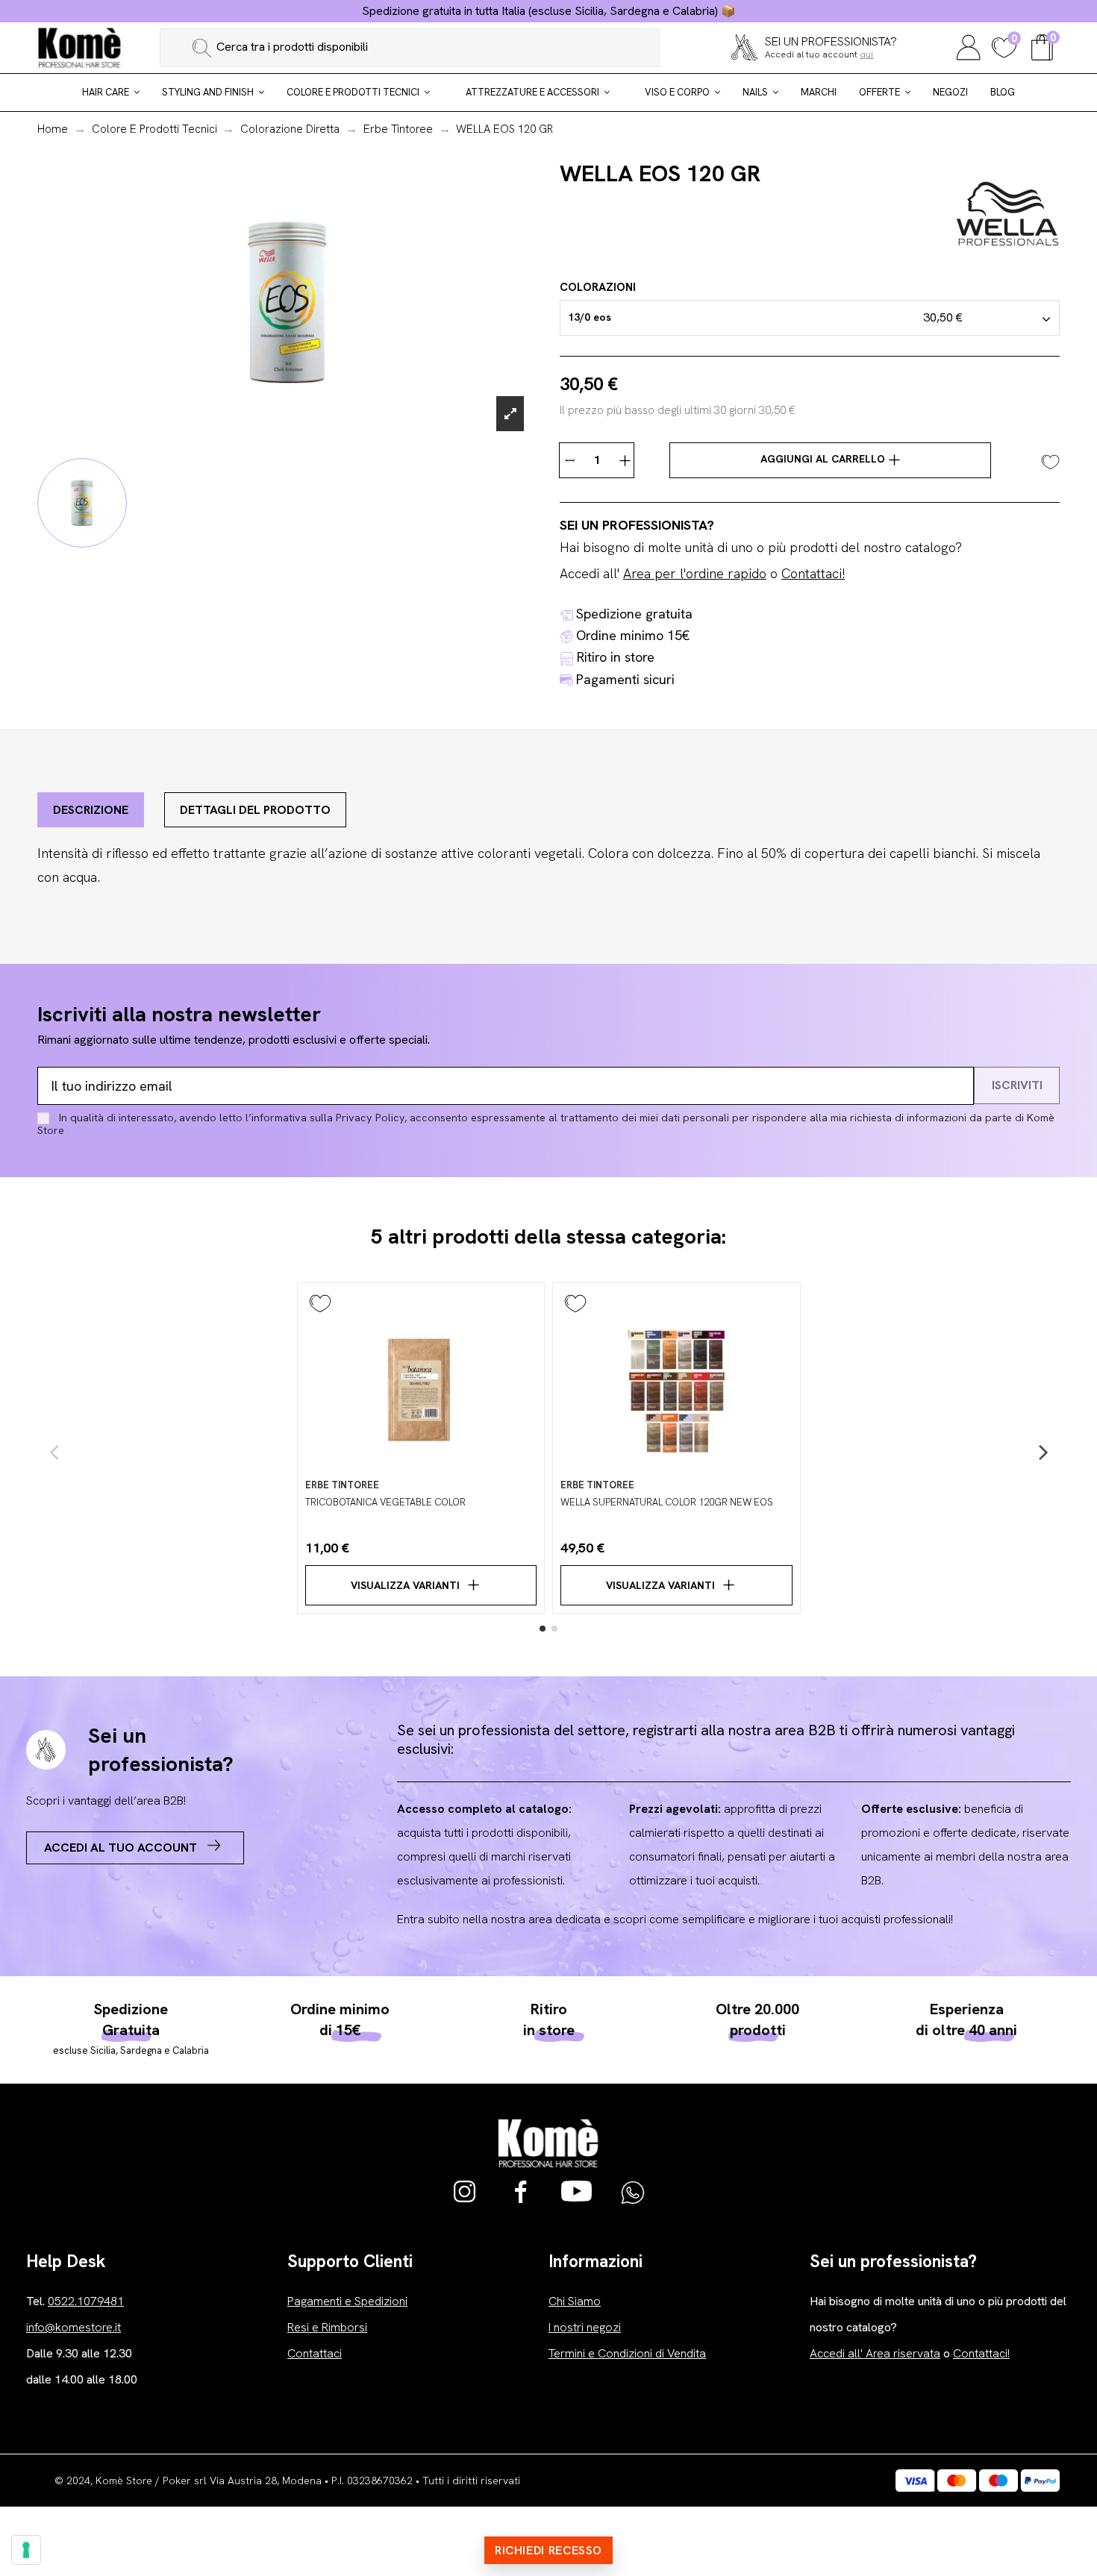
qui (866, 54)
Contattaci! (813, 573)
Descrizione (91, 810)
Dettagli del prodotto (255, 810)
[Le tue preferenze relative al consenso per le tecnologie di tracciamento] (26, 2550)
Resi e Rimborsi (327, 2327)
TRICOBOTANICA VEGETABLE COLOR (385, 1502)
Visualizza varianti (405, 1585)
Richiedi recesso (548, 2550)
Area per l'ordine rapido (695, 573)
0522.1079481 (86, 2301)
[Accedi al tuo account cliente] (969, 46)
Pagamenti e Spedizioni (347, 2301)
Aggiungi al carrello (824, 459)
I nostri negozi (585, 2327)
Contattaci (315, 2353)
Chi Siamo (575, 2301)
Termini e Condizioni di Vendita (627, 2353)
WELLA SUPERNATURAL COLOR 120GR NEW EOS (667, 1502)
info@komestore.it (74, 2327)
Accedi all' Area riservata (875, 2353)
